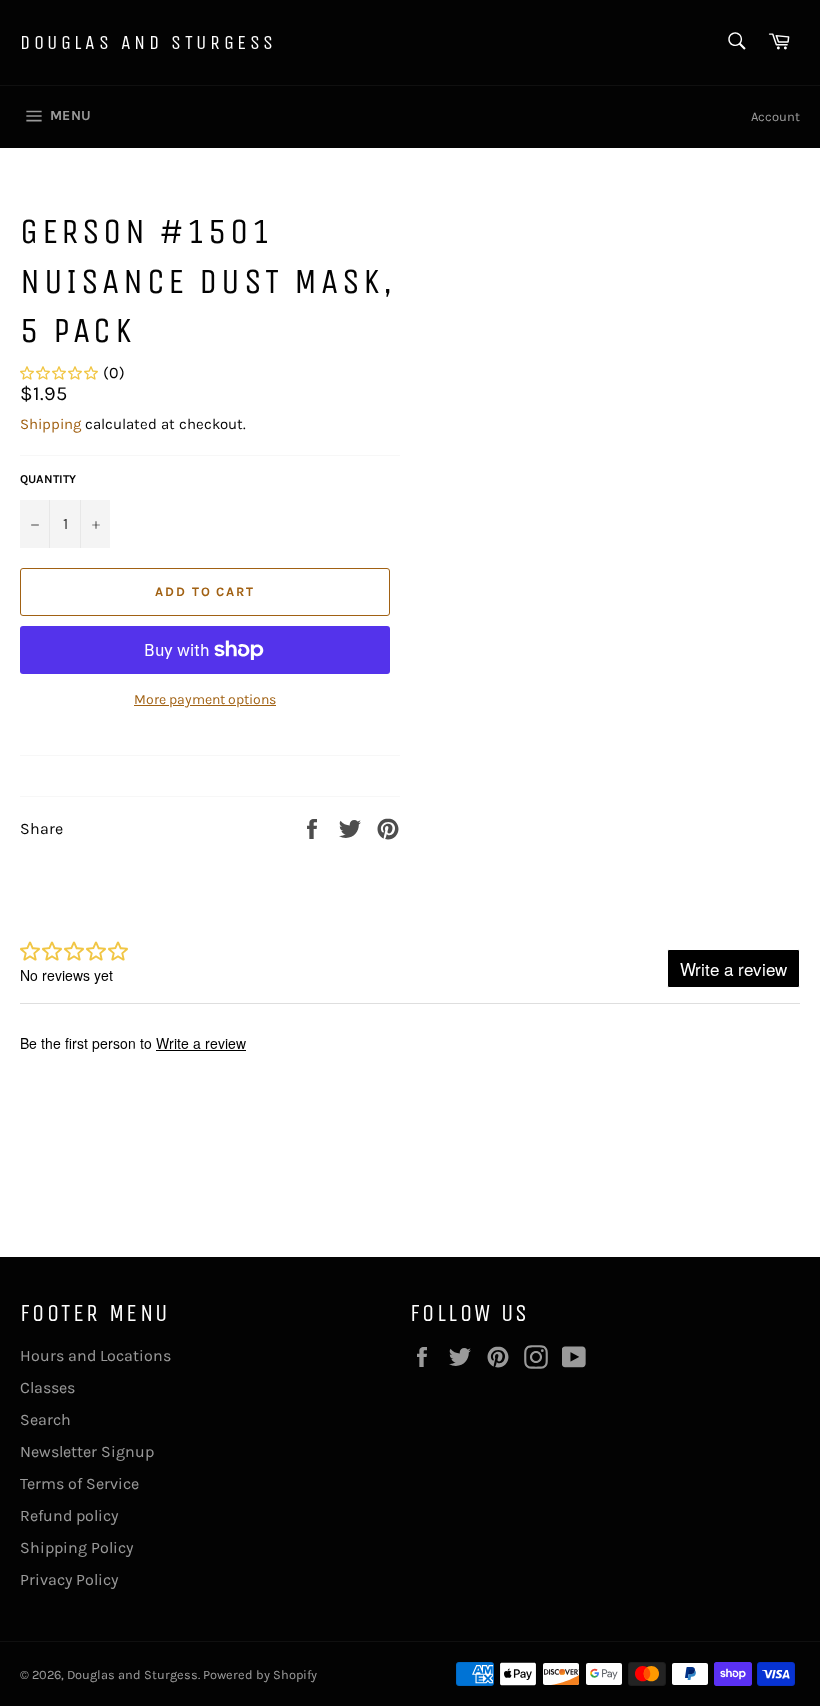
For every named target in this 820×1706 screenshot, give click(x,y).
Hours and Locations (95, 1355)
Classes (47, 1387)
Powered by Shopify (260, 1674)
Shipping (50, 424)
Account (775, 116)
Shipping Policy (76, 1547)
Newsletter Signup (87, 1451)
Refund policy (69, 1515)
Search (45, 1419)
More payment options (205, 699)
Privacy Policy (69, 1579)
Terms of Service (79, 1483)
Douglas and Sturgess (148, 42)
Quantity (48, 479)
